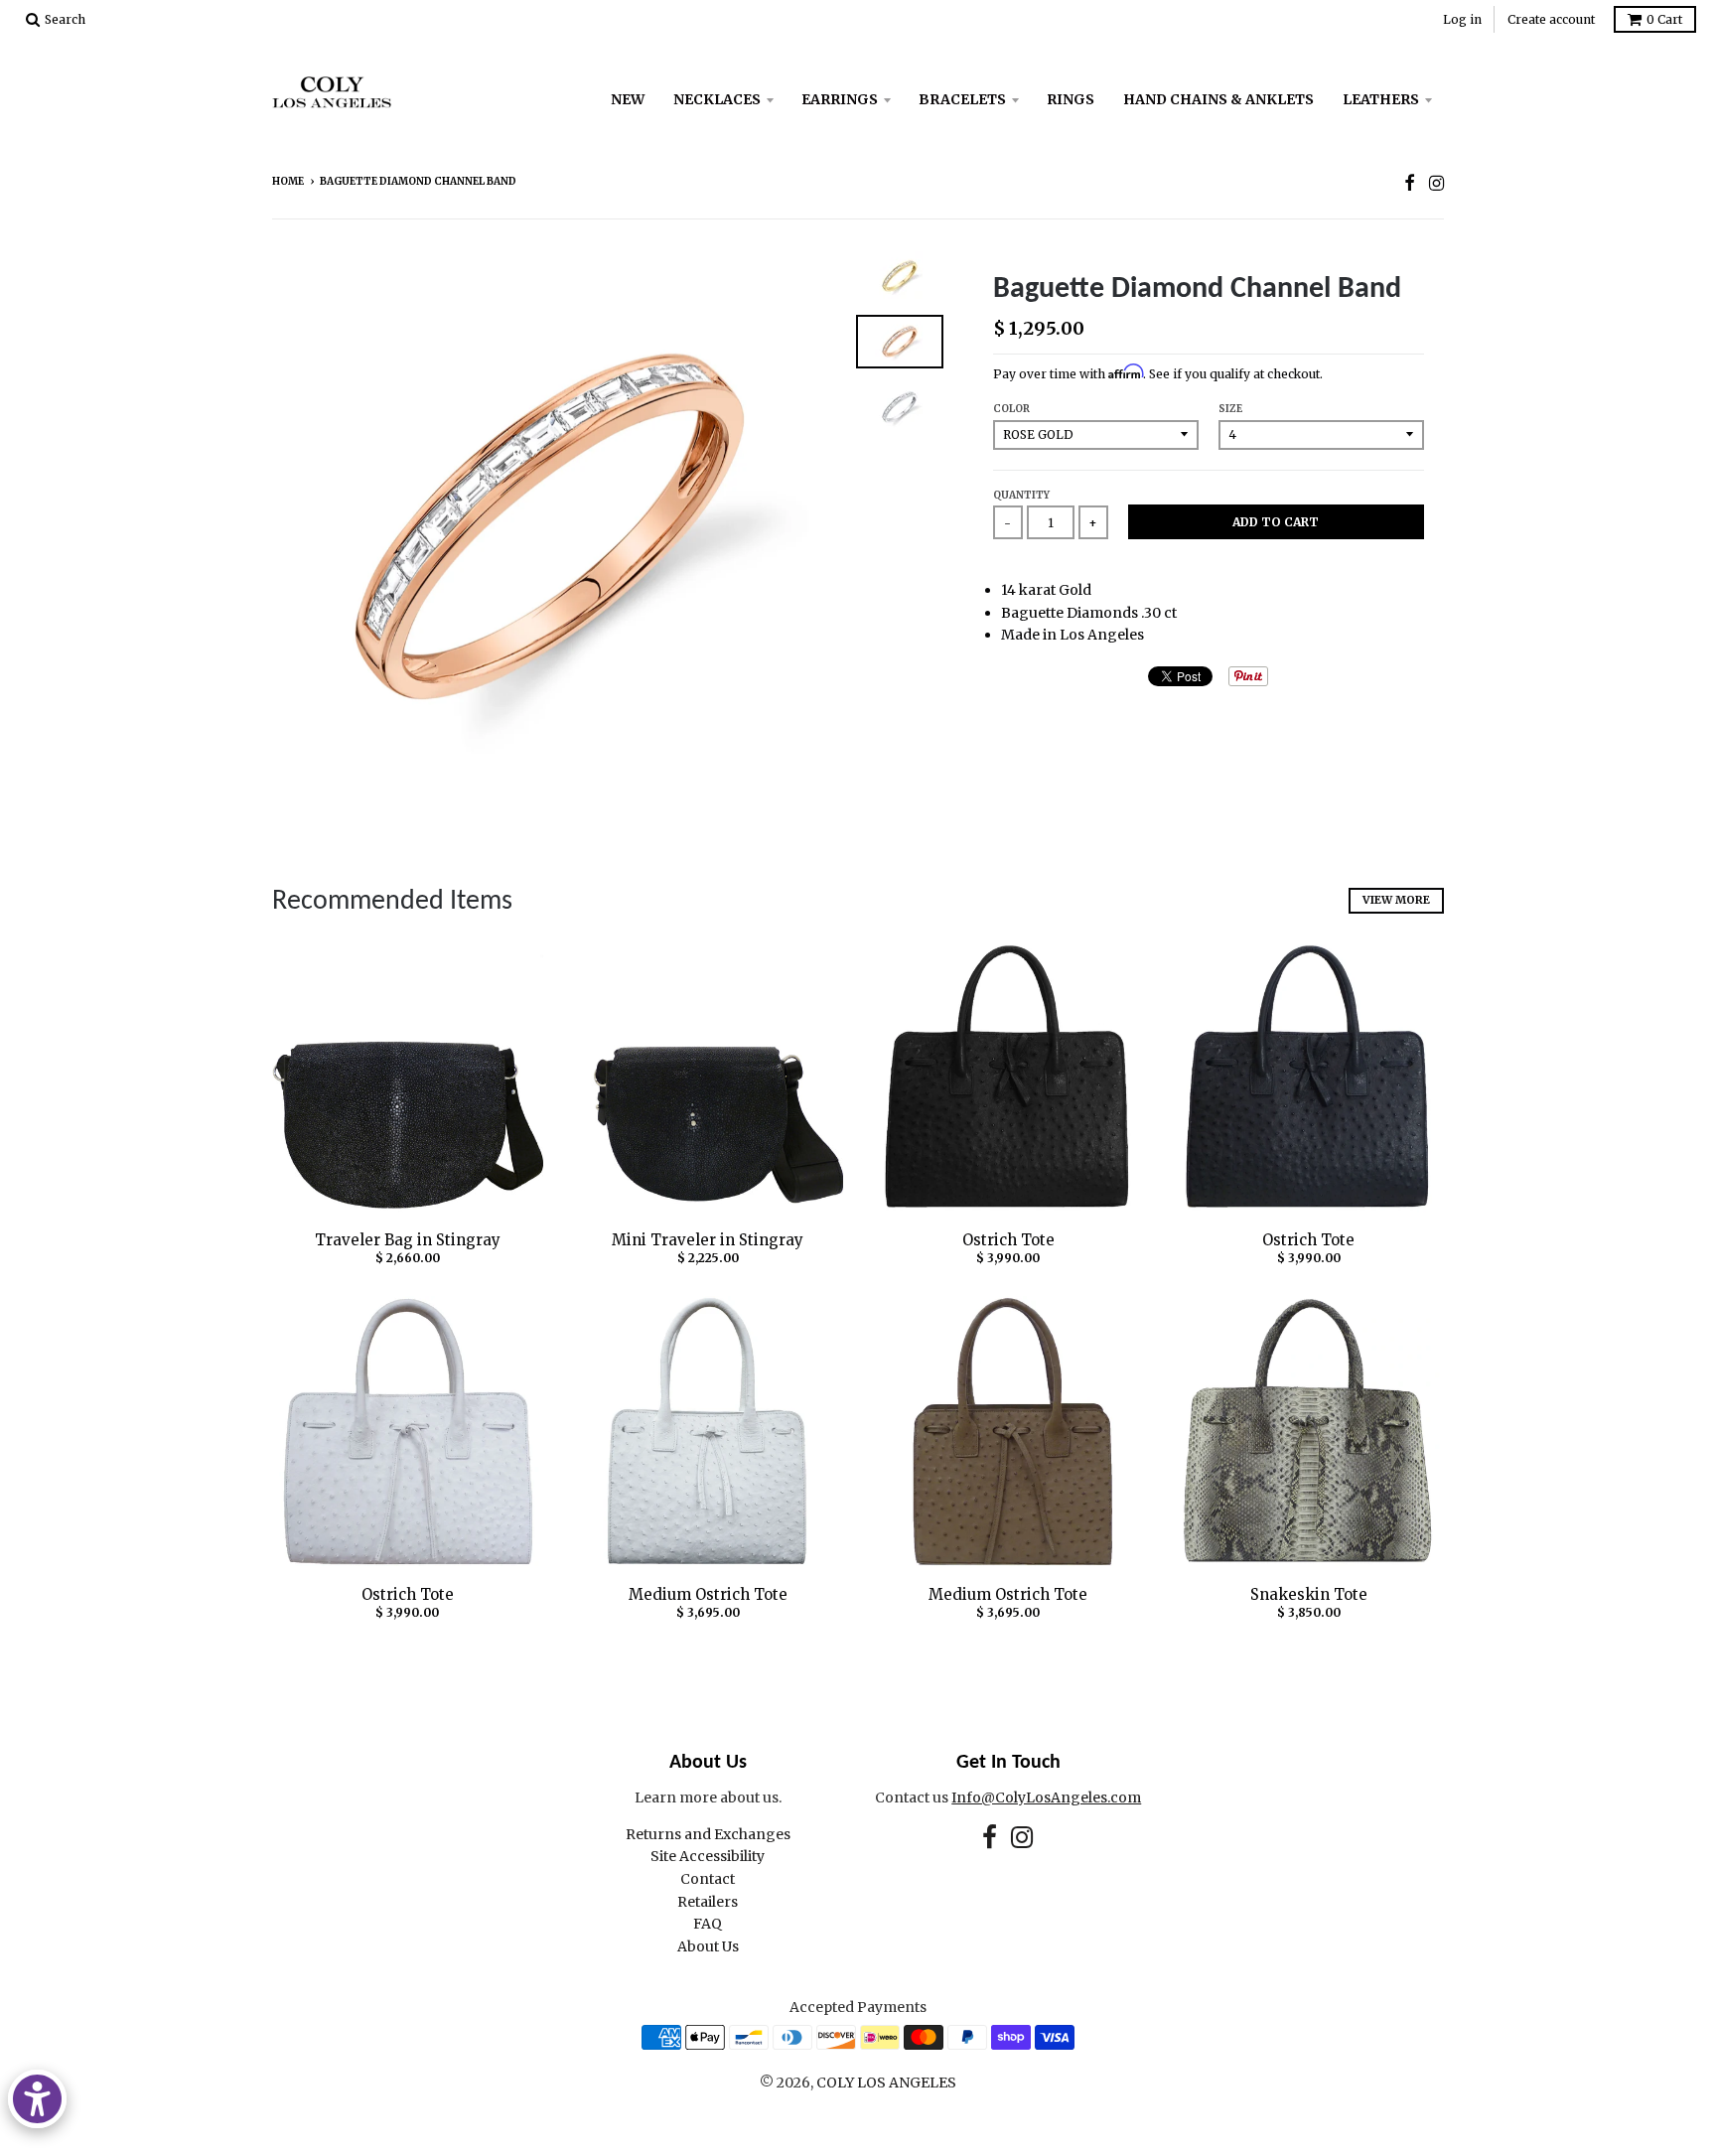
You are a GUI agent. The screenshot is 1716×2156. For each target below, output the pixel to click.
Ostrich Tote (1008, 1240)
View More (1396, 900)
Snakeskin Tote (1309, 1594)
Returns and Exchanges (708, 1834)
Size (1230, 409)
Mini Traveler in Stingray (708, 1240)
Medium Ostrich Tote (708, 1594)
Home (288, 181)
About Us (708, 1946)
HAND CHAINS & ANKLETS (1218, 99)
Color (1011, 409)
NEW (628, 99)
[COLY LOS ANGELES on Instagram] (1436, 183)
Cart (1664, 19)
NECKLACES (717, 99)
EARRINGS (840, 99)
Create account (1551, 19)
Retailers (708, 1902)
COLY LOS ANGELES (886, 2083)
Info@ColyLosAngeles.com (1046, 1797)
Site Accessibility (708, 1856)
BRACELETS (962, 99)
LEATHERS (1381, 99)
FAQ (708, 1924)
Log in (1462, 19)
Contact (708, 1879)
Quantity (1021, 495)
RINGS (1071, 99)
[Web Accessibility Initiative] (37, 2099)
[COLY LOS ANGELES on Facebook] (1410, 183)
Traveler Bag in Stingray (408, 1240)
